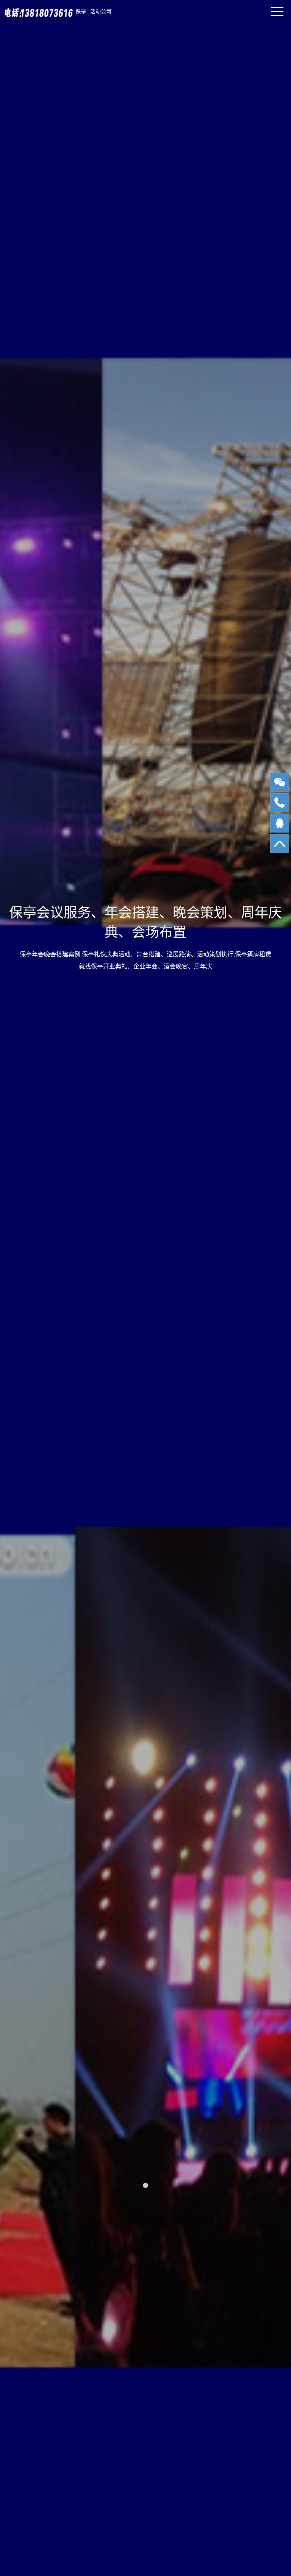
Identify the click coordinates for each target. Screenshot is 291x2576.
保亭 (81, 12)
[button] (145, 2185)
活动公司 (101, 12)
